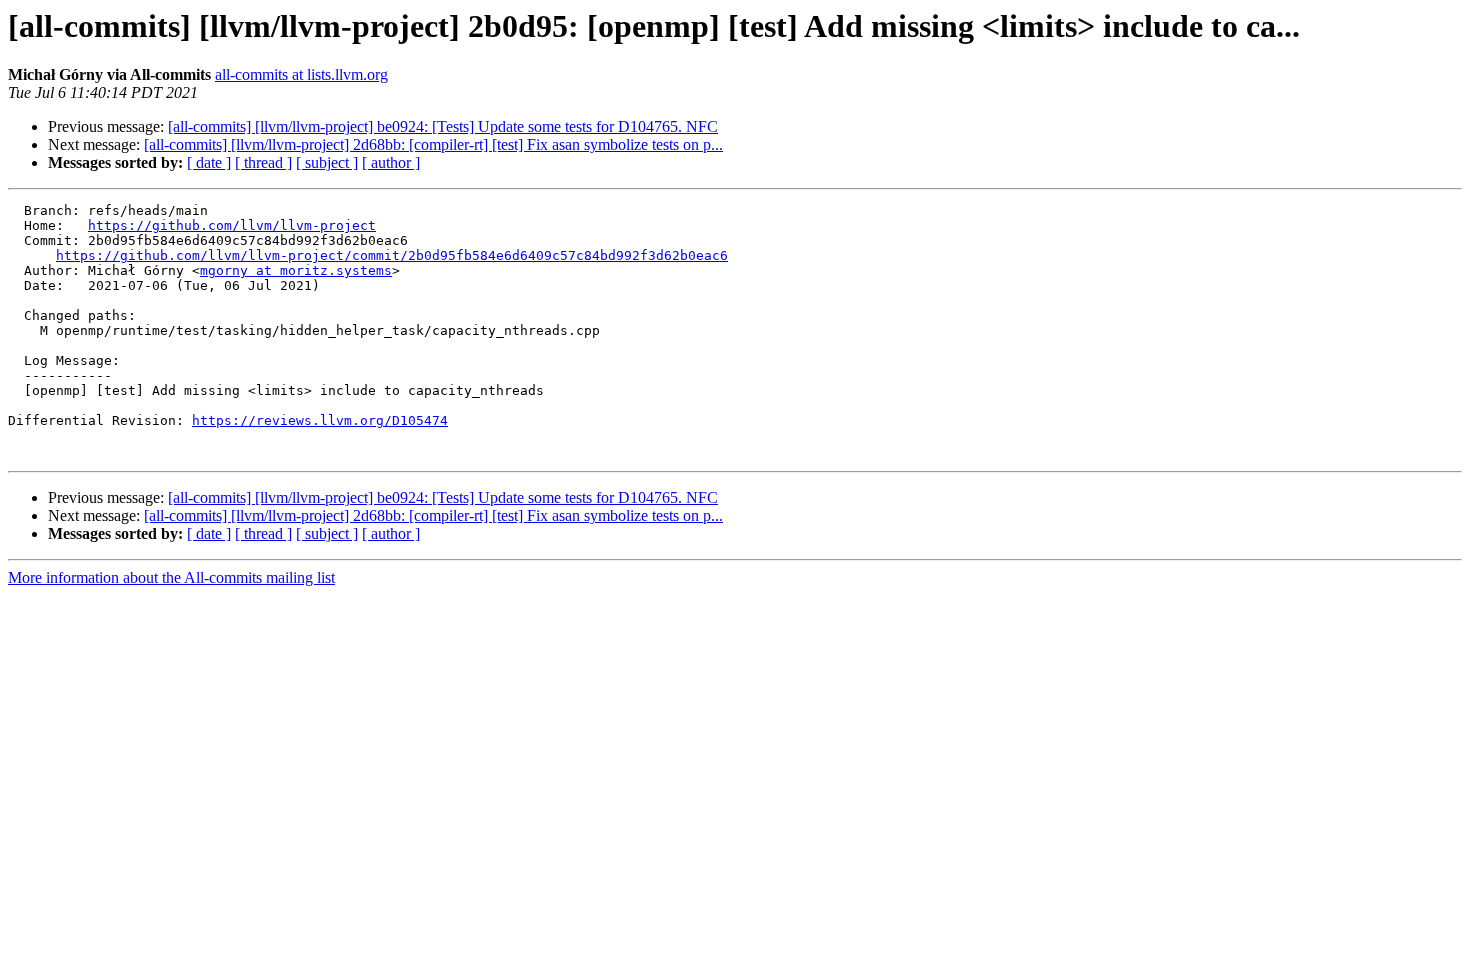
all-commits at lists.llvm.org (301, 74)
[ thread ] (263, 162)
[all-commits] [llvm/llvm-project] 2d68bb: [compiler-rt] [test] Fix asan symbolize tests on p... (433, 144)
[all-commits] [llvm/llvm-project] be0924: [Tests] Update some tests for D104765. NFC (443, 126)
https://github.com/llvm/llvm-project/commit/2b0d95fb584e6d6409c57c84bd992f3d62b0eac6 (392, 255)
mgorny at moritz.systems (296, 270)
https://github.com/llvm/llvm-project (232, 225)
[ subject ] (327, 162)
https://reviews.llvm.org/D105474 (320, 420)
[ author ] (391, 162)
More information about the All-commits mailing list (171, 577)
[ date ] (209, 162)
